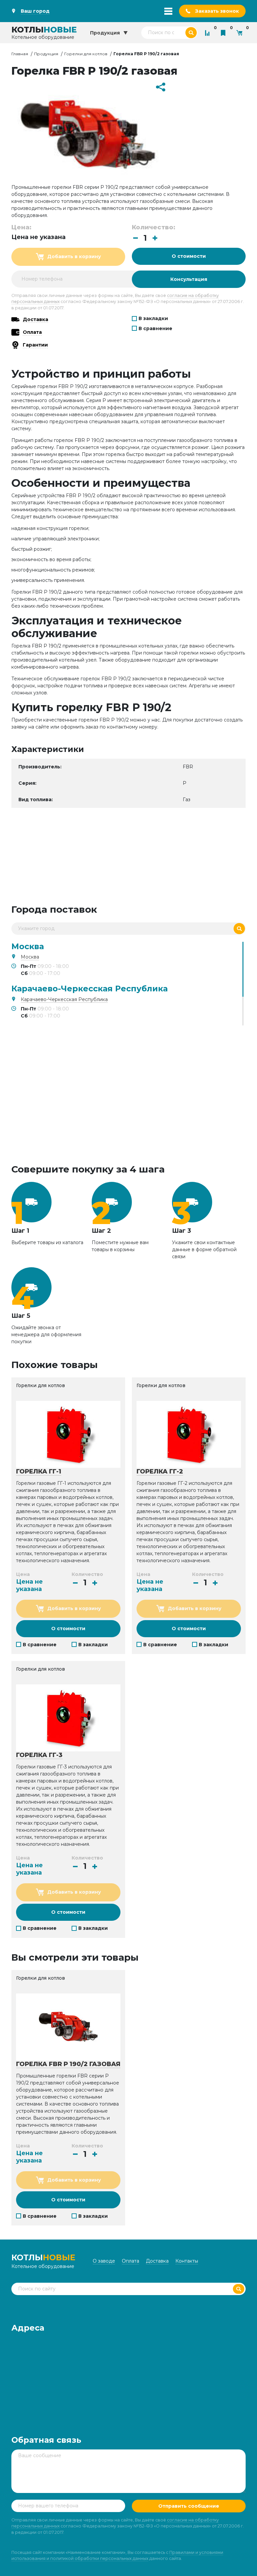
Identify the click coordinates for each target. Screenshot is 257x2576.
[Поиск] (239, 929)
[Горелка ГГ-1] (68, 1434)
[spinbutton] (145, 238)
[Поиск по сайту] (191, 33)
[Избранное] (225, 33)
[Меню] (168, 11)
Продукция (46, 54)
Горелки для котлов (86, 54)
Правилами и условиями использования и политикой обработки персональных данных (117, 2555)
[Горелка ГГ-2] (189, 1434)
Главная (20, 54)
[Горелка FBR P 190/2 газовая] (68, 2027)
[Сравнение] (209, 33)
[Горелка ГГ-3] (68, 1718)
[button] (155, 238)
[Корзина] (241, 33)
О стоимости (189, 256)
